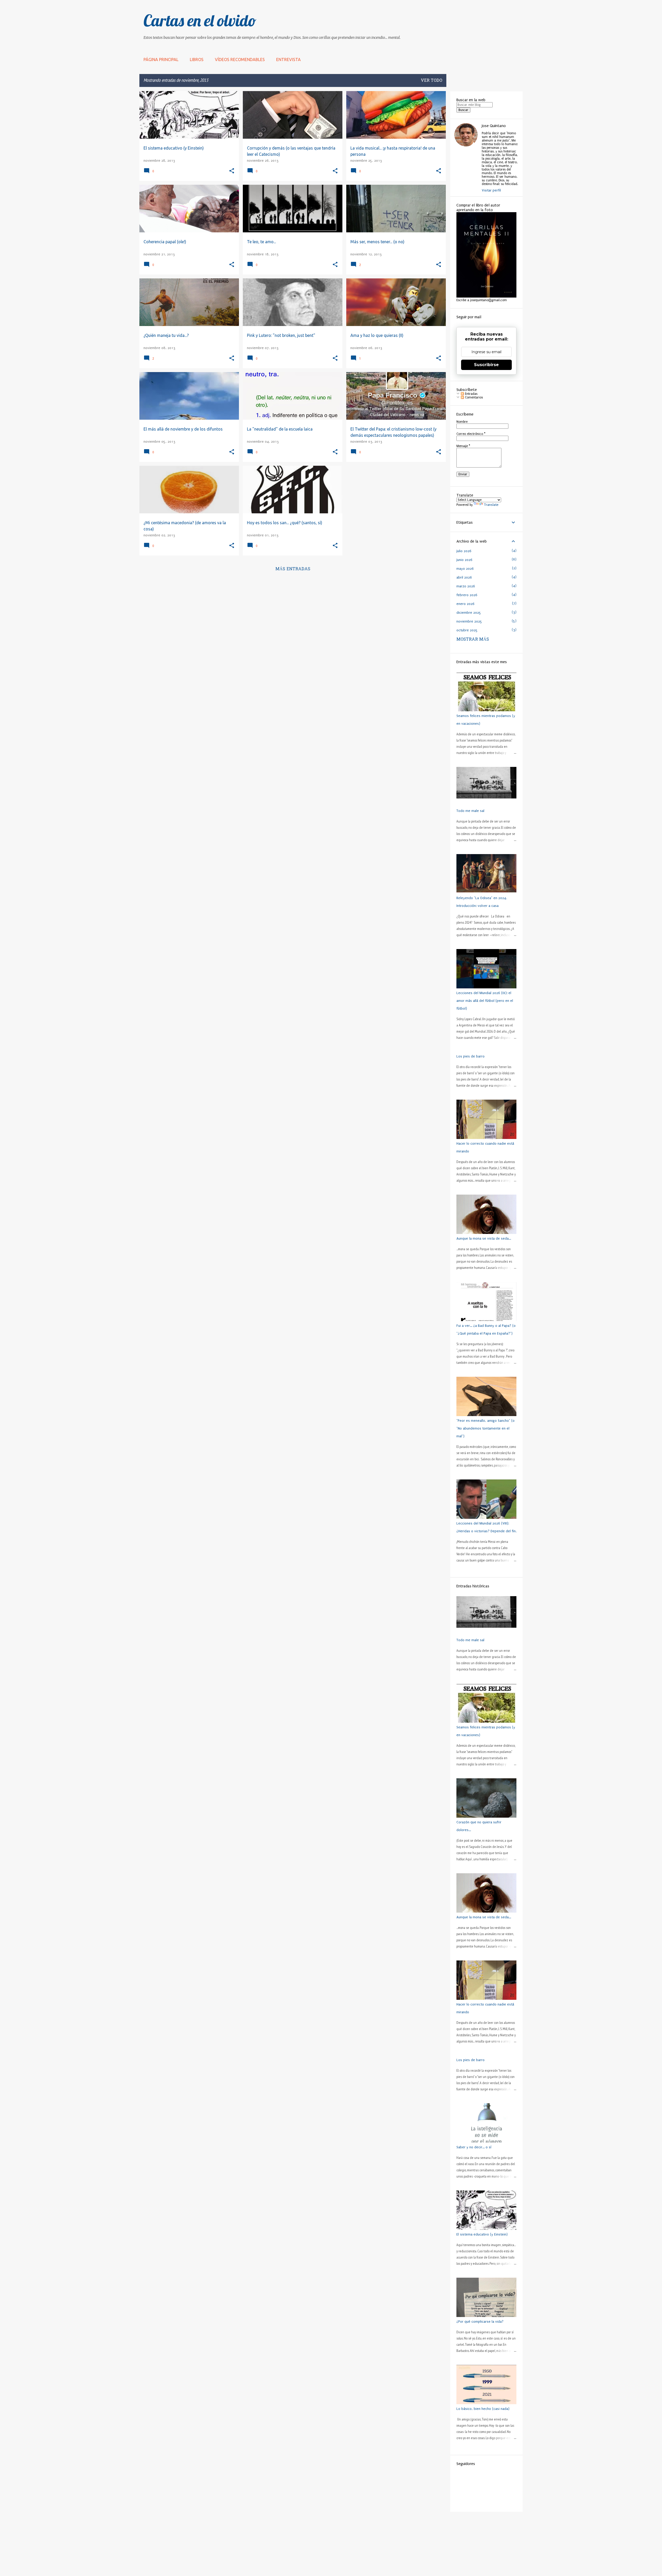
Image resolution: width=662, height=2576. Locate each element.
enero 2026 (465, 604)
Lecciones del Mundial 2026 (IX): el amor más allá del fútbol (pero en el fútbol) (485, 1001)
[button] (232, 171)
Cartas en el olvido (200, 20)
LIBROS (197, 60)
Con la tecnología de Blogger (334, 2570)
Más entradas (293, 569)
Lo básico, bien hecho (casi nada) (483, 2409)
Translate (491, 505)
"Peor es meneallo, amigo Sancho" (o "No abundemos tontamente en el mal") (486, 1428)
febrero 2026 (467, 595)
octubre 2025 (467, 630)
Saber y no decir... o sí (474, 2147)
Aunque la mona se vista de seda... (484, 1238)
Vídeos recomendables (240, 60)
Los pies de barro (471, 1056)
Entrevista (288, 60)
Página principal (161, 60)
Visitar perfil (491, 190)
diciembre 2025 (469, 613)
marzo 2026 (466, 586)
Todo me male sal (470, 811)
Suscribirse (486, 365)
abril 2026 (464, 577)
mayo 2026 (465, 569)
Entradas (471, 394)
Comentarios (473, 397)
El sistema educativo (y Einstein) (482, 2234)
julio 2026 (464, 551)
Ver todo (431, 81)
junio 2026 (464, 560)
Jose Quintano (494, 126)
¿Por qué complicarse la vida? (480, 2322)
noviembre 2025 (469, 621)
